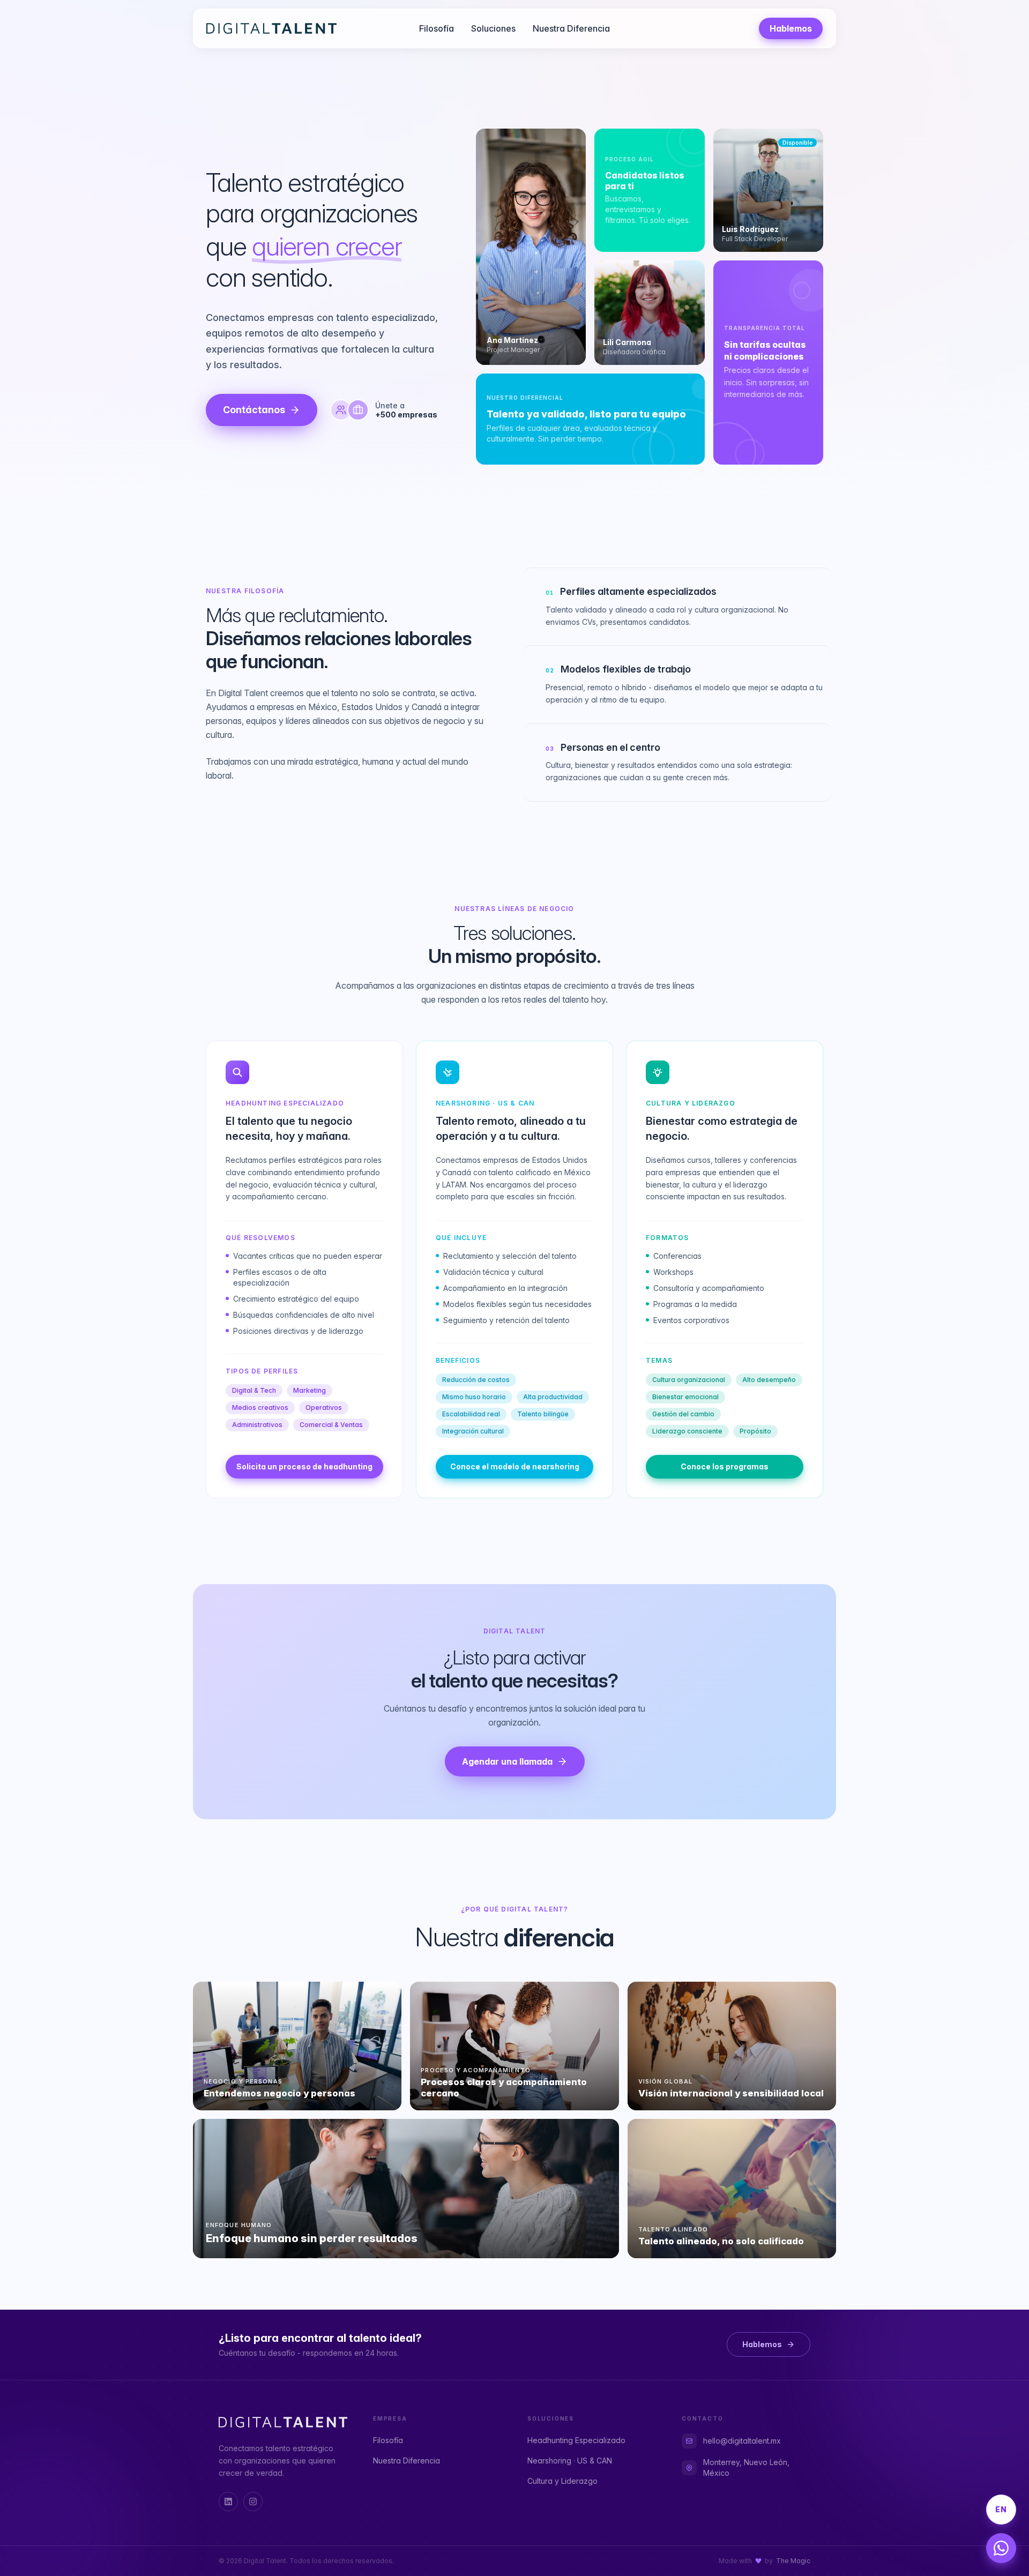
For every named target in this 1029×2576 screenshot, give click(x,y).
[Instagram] (253, 2502)
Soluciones (493, 28)
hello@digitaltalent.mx (742, 2441)
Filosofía (437, 28)
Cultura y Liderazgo (562, 2481)
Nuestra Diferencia (571, 28)
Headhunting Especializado (576, 2440)
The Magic (793, 2561)
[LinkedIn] (228, 2502)
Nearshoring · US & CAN (570, 2461)
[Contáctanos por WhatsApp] (1001, 2548)
